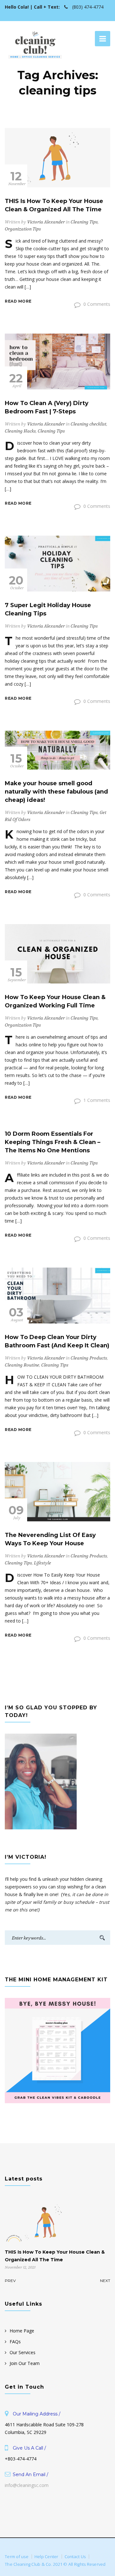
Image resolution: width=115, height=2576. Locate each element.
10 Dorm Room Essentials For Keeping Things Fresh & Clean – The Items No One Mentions (53, 1142)
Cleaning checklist (88, 424)
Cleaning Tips (84, 222)
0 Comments (96, 304)
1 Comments (96, 1100)
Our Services (23, 2352)
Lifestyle (42, 1563)
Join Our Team (25, 2363)
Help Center (46, 2557)
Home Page (22, 2331)
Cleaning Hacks (20, 431)
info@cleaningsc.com (27, 2485)
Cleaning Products (89, 1358)
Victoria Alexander (46, 222)
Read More (18, 301)
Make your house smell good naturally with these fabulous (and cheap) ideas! (56, 792)
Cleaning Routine (22, 1365)
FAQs (15, 2342)
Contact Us (75, 2557)
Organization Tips (23, 229)
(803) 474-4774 (87, 7)
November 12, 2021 (20, 2267)
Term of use (17, 2557)
